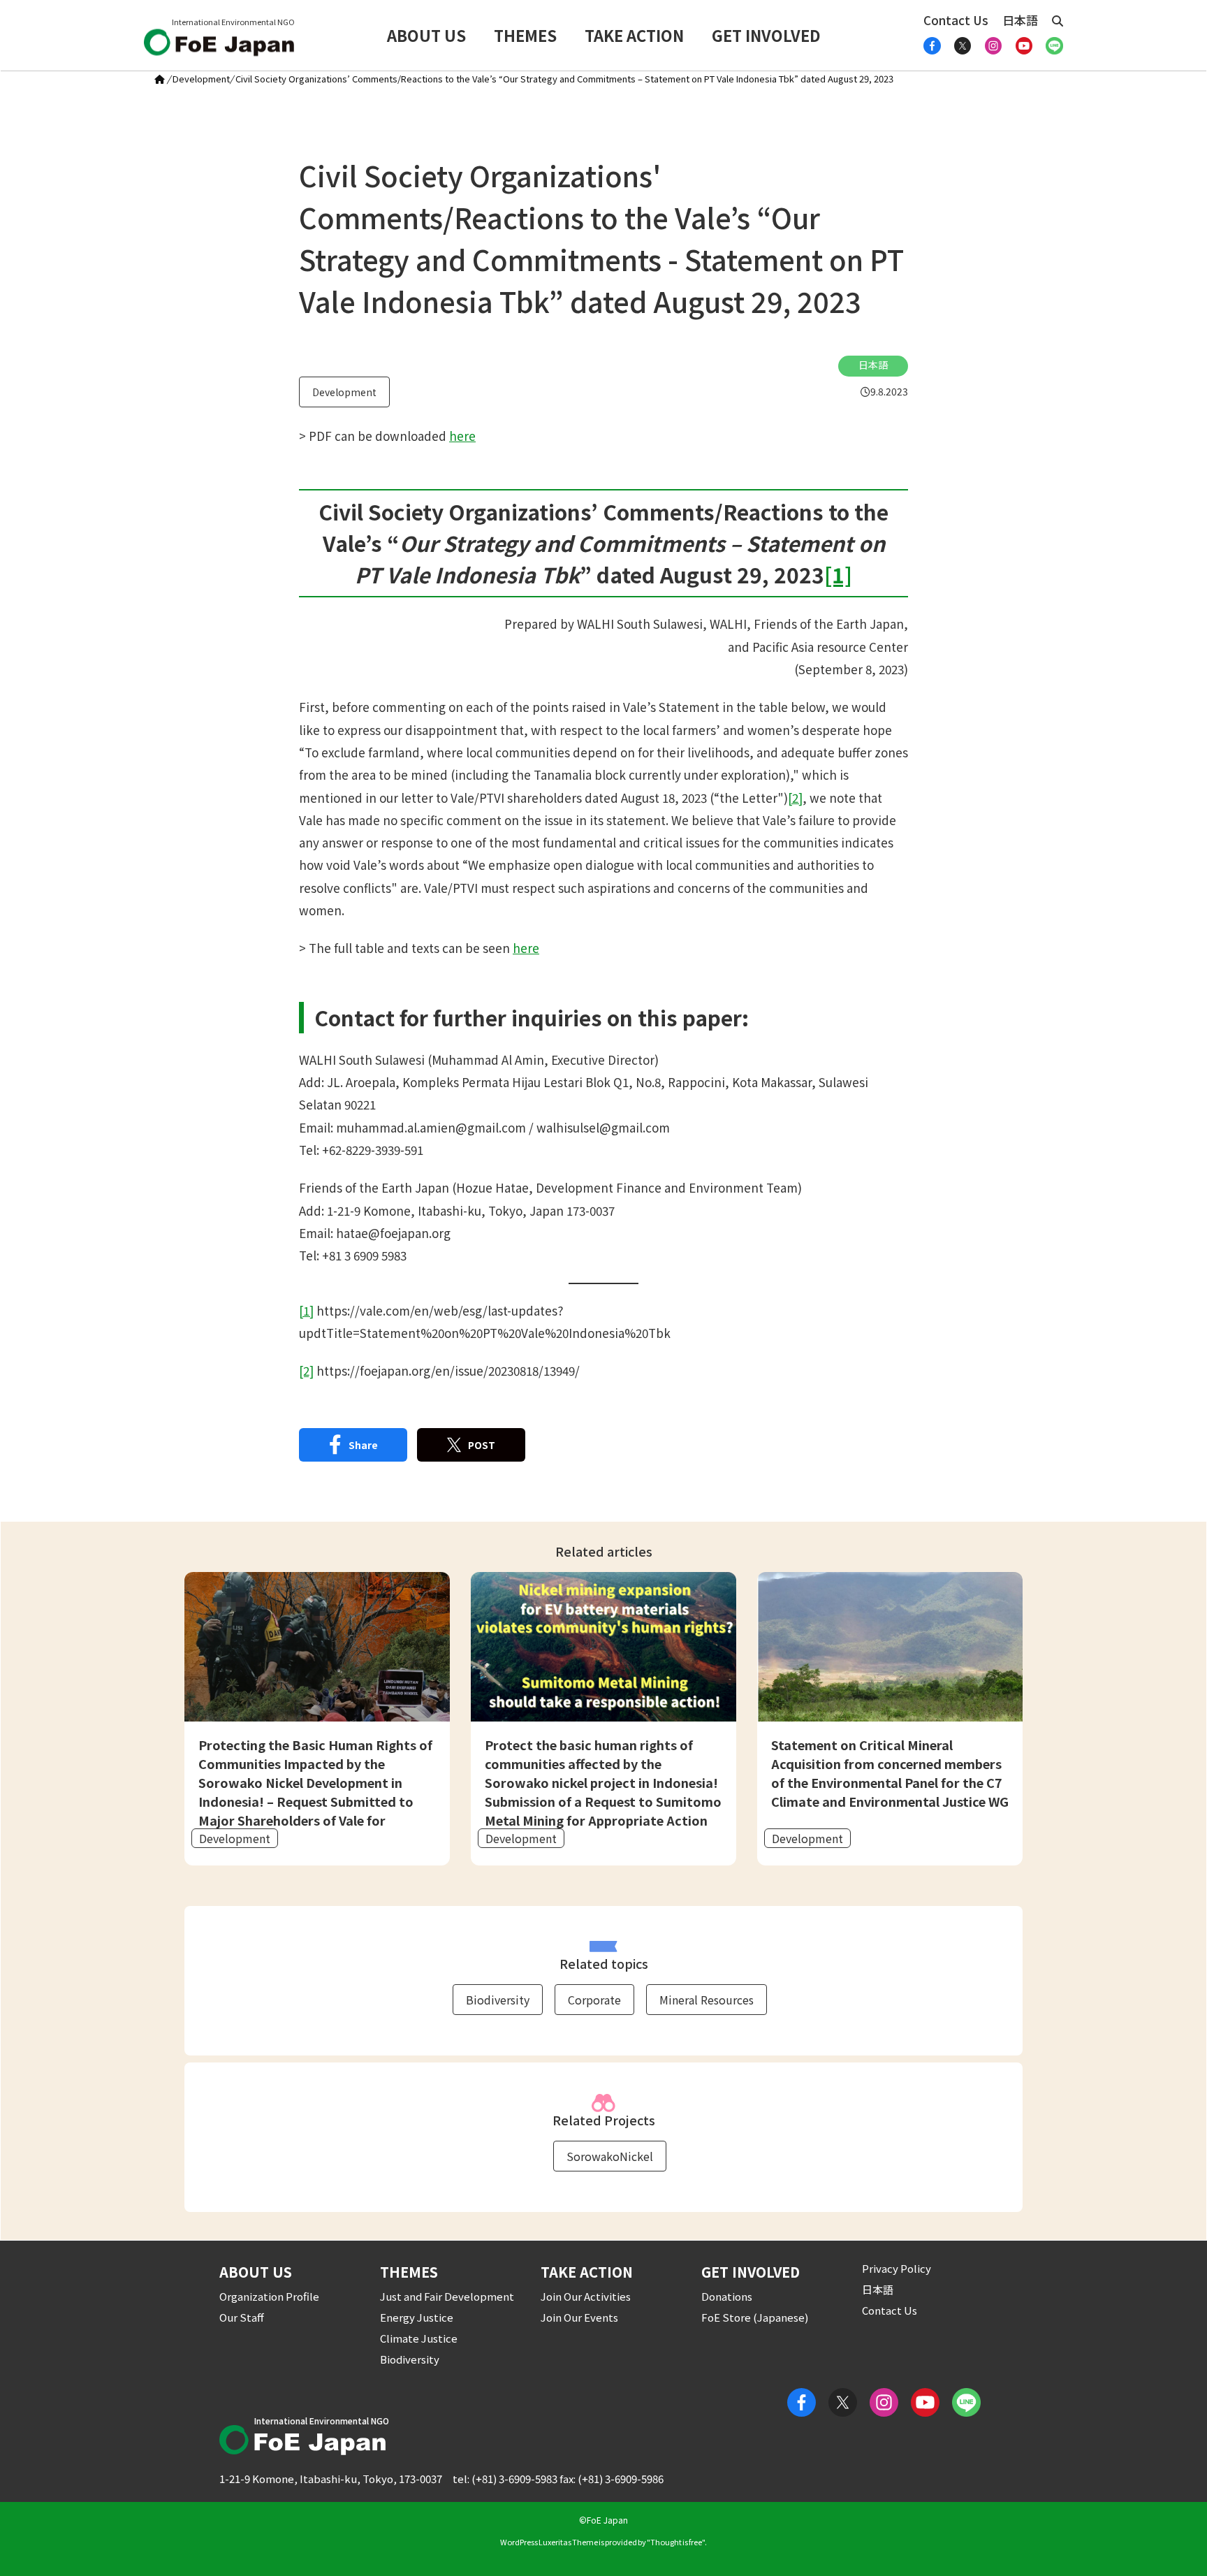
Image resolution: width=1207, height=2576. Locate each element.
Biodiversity (498, 2000)
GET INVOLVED (766, 35)
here (462, 436)
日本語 (1020, 20)
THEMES (525, 35)
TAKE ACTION (634, 35)
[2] (795, 798)
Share (363, 1445)
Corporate (594, 2000)
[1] (306, 1310)
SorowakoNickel (610, 2156)
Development (201, 79)
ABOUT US (426, 35)
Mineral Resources (707, 2000)
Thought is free (676, 2542)
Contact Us (956, 20)
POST (482, 1445)
